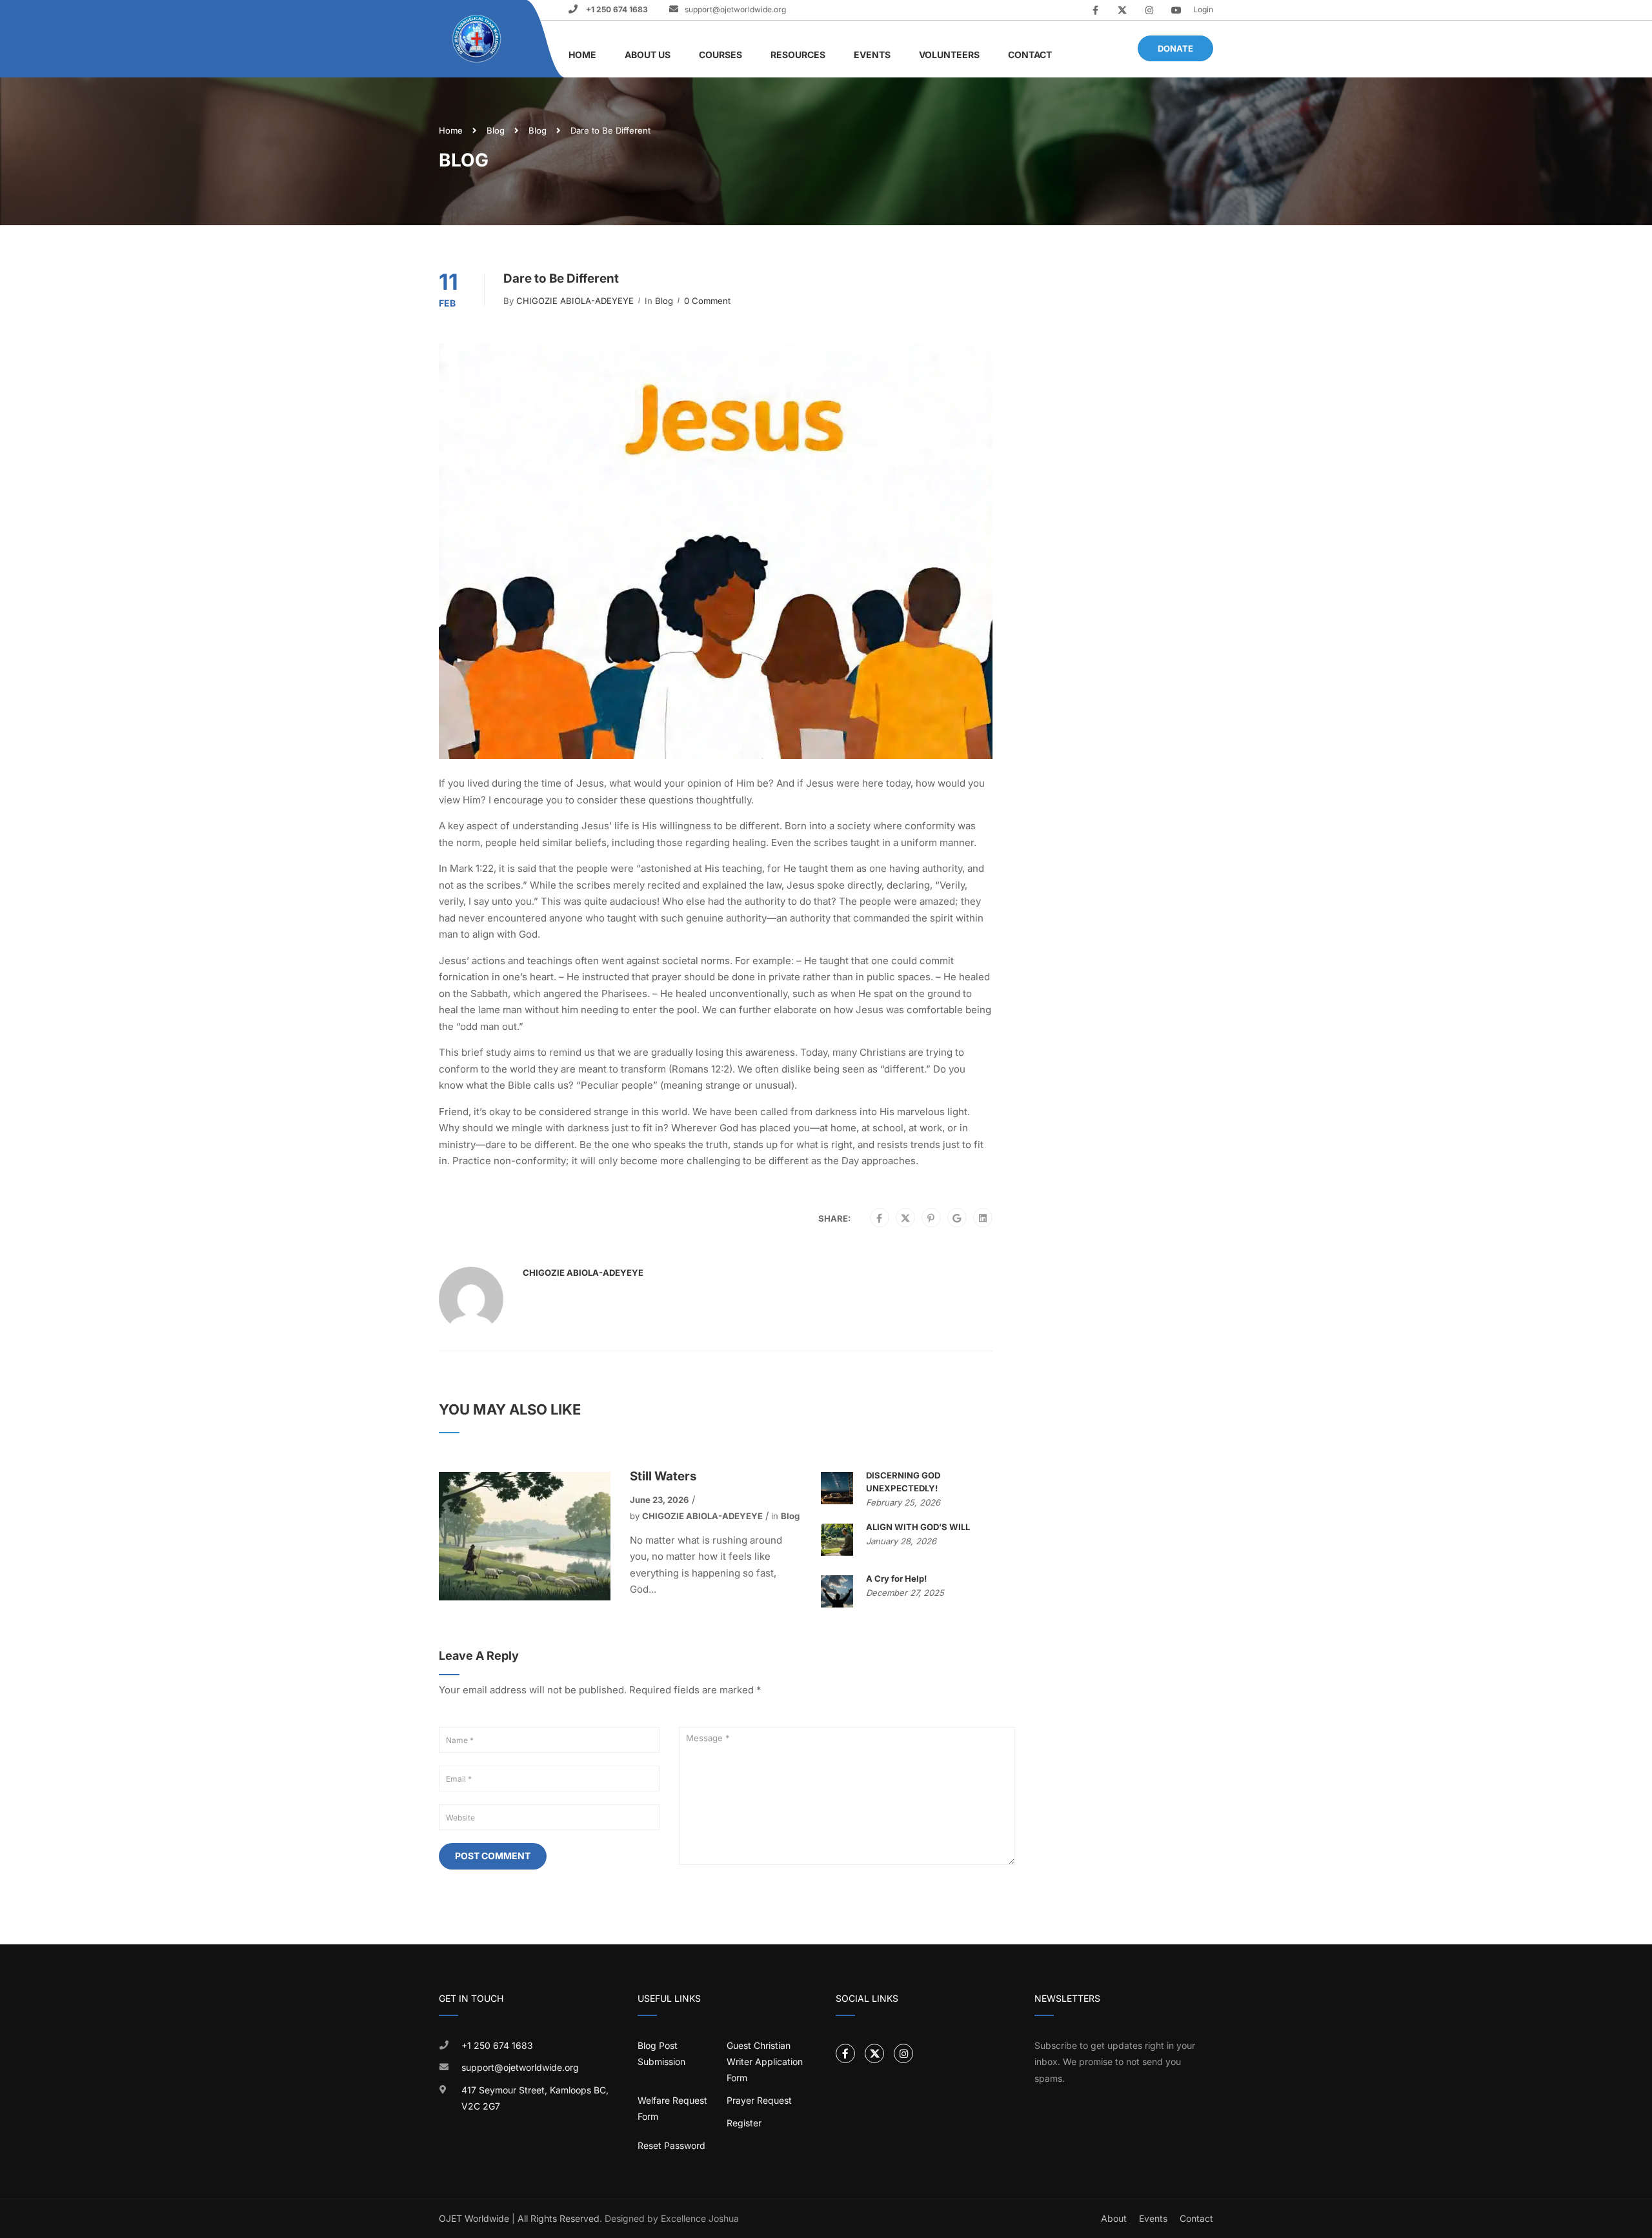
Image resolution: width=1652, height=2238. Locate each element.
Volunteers (949, 55)
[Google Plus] (957, 1218)
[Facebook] (879, 1218)
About (1114, 2218)
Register (744, 2123)
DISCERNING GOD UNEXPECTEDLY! (903, 1482)
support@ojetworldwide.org (735, 9)
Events (872, 55)
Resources (798, 55)
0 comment (707, 301)
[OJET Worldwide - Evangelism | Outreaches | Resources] (478, 39)
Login (1203, 9)
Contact (1030, 55)
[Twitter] (905, 1218)
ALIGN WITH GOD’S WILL (918, 1527)
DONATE (1175, 48)
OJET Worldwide (474, 2218)
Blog (496, 130)
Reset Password (671, 2145)
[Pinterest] (931, 1218)
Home (582, 55)
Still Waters (663, 1476)
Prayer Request (759, 2100)
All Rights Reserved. (560, 2218)
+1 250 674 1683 (616, 9)
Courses (720, 55)
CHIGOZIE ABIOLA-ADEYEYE (575, 301)
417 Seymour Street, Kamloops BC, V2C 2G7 (535, 2098)
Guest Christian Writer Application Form (765, 2062)
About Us (648, 55)
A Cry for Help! (896, 1578)
